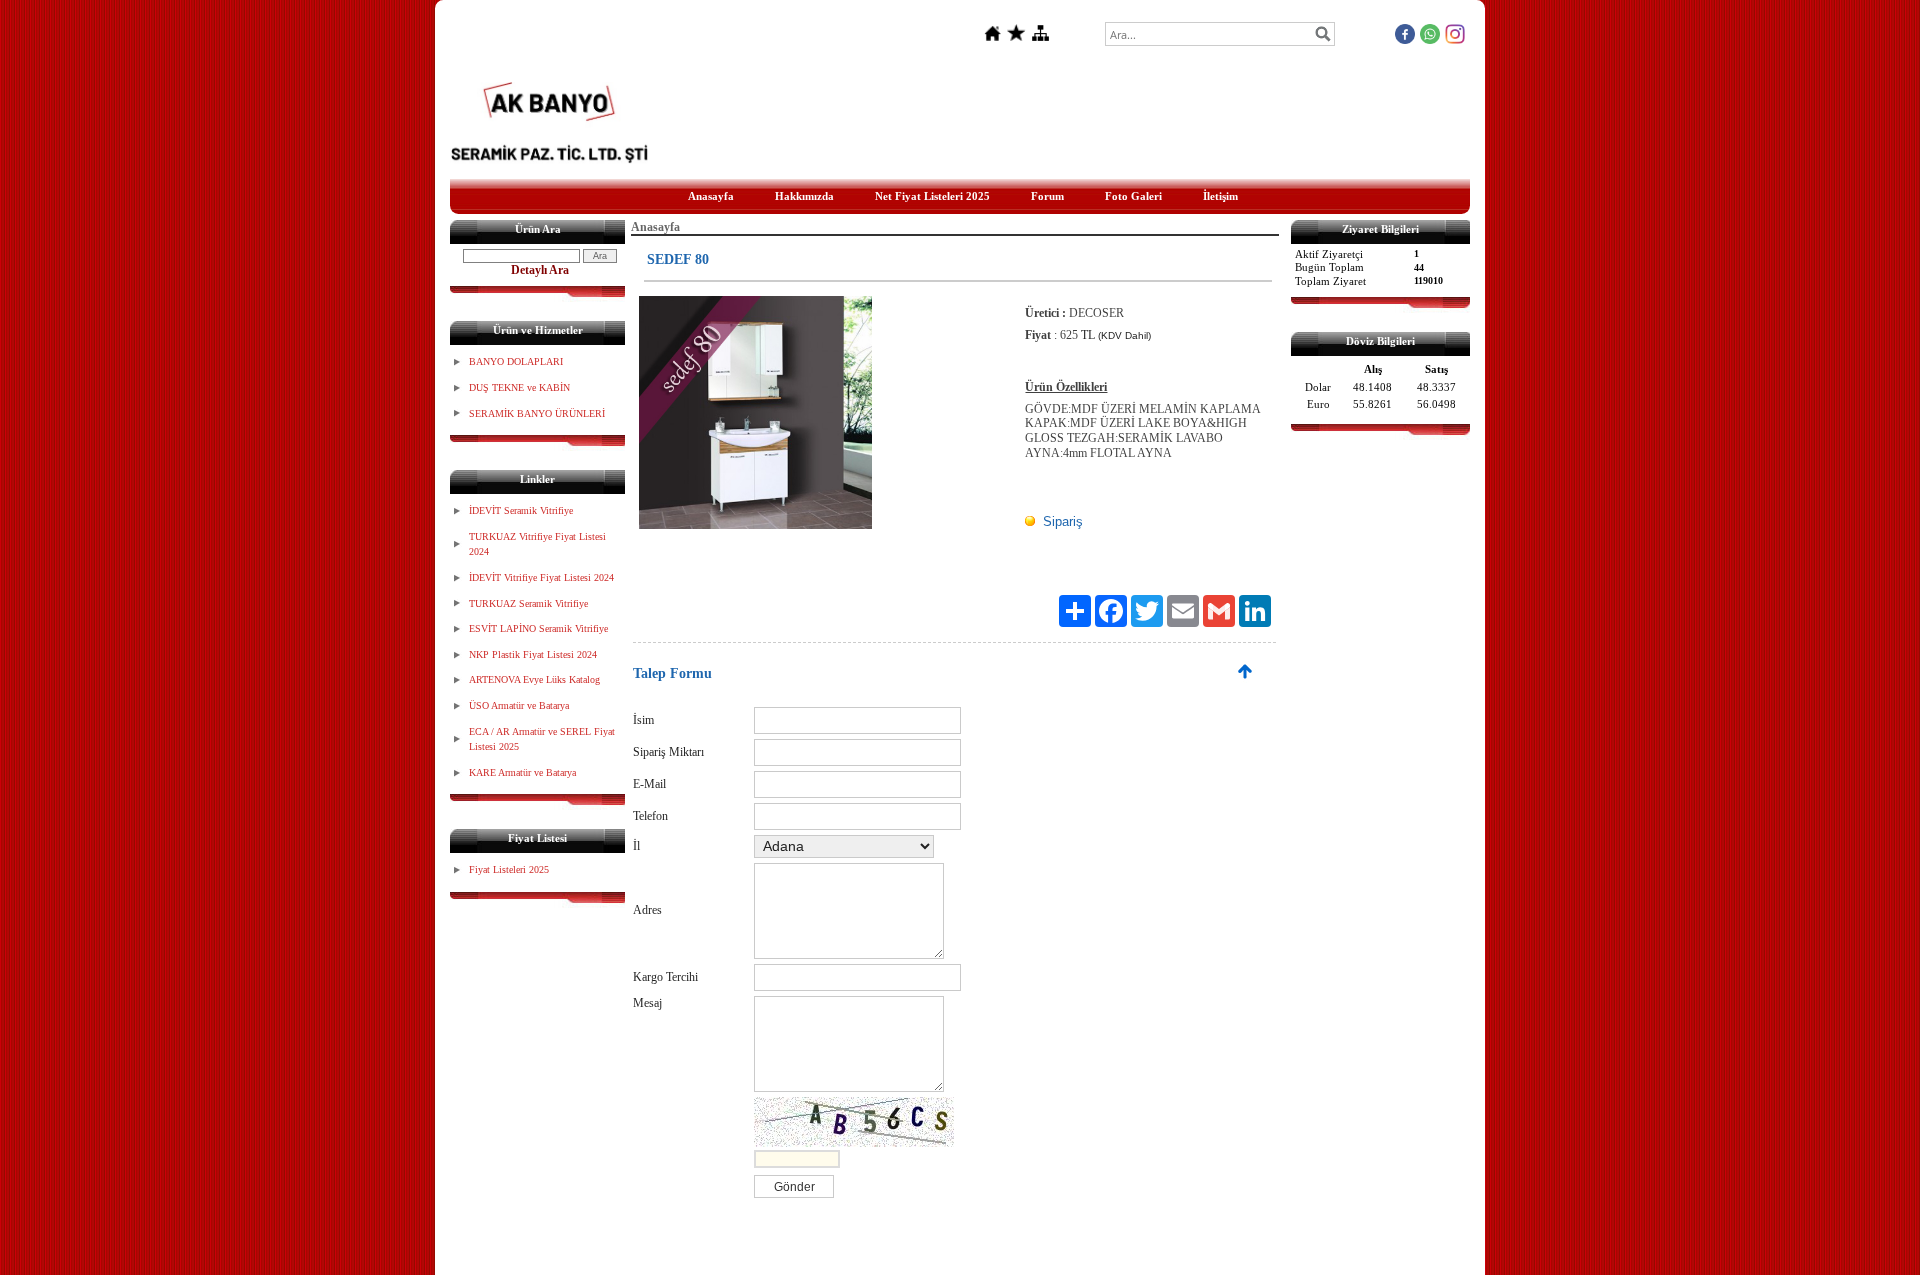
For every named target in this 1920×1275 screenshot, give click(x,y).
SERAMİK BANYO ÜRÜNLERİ (537, 413)
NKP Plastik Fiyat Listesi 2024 (533, 654)
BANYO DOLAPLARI (516, 361)
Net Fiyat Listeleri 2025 (932, 196)
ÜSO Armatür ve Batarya (519, 705)
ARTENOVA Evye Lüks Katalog (534, 679)
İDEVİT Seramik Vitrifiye (521, 510)
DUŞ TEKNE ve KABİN (519, 387)
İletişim (1220, 196)
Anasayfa (711, 196)
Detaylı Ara (540, 270)
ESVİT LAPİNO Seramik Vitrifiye (538, 628)
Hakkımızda (804, 196)
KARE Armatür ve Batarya (522, 772)
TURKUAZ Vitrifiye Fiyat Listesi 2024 (537, 544)
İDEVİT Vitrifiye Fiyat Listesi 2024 (541, 577)
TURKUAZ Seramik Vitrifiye (528, 603)
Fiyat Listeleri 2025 (509, 869)
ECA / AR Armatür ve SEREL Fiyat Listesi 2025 (542, 739)
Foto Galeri (1133, 196)
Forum (1047, 196)
